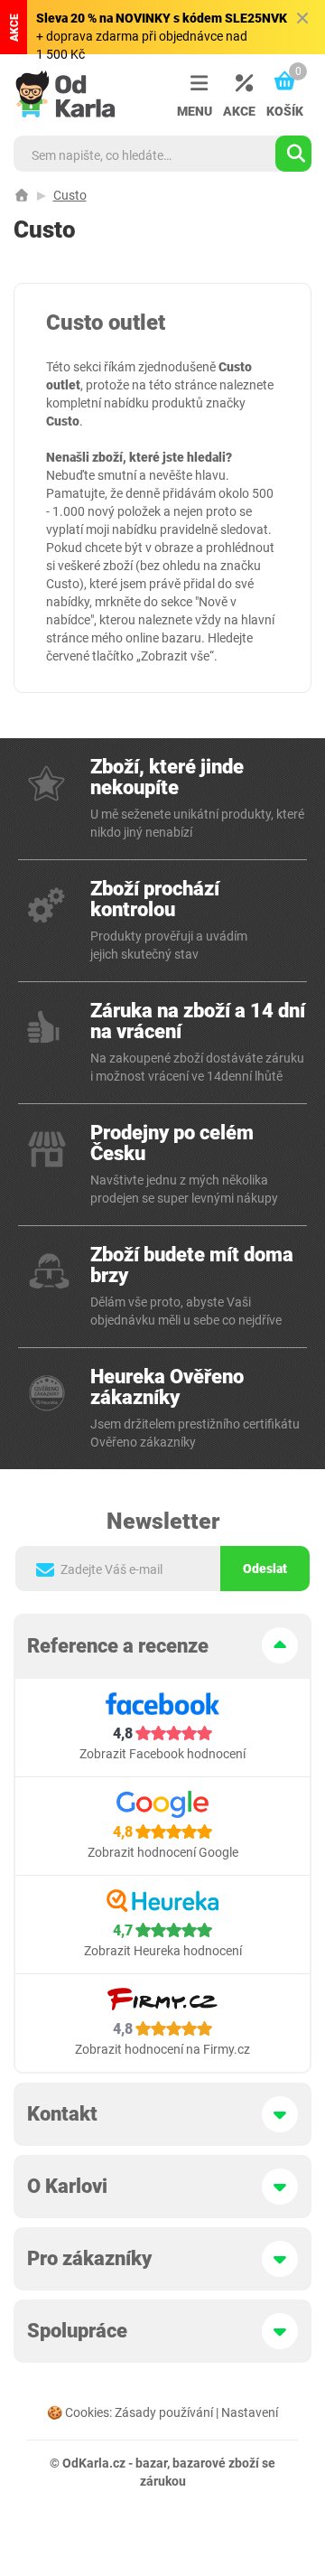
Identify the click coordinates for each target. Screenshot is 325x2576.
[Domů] (22, 195)
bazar (151, 2463)
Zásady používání (164, 2412)
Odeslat (265, 1569)
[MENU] (194, 84)
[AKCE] (239, 84)
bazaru (181, 638)
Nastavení (250, 2412)
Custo (70, 195)
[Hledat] (293, 154)
